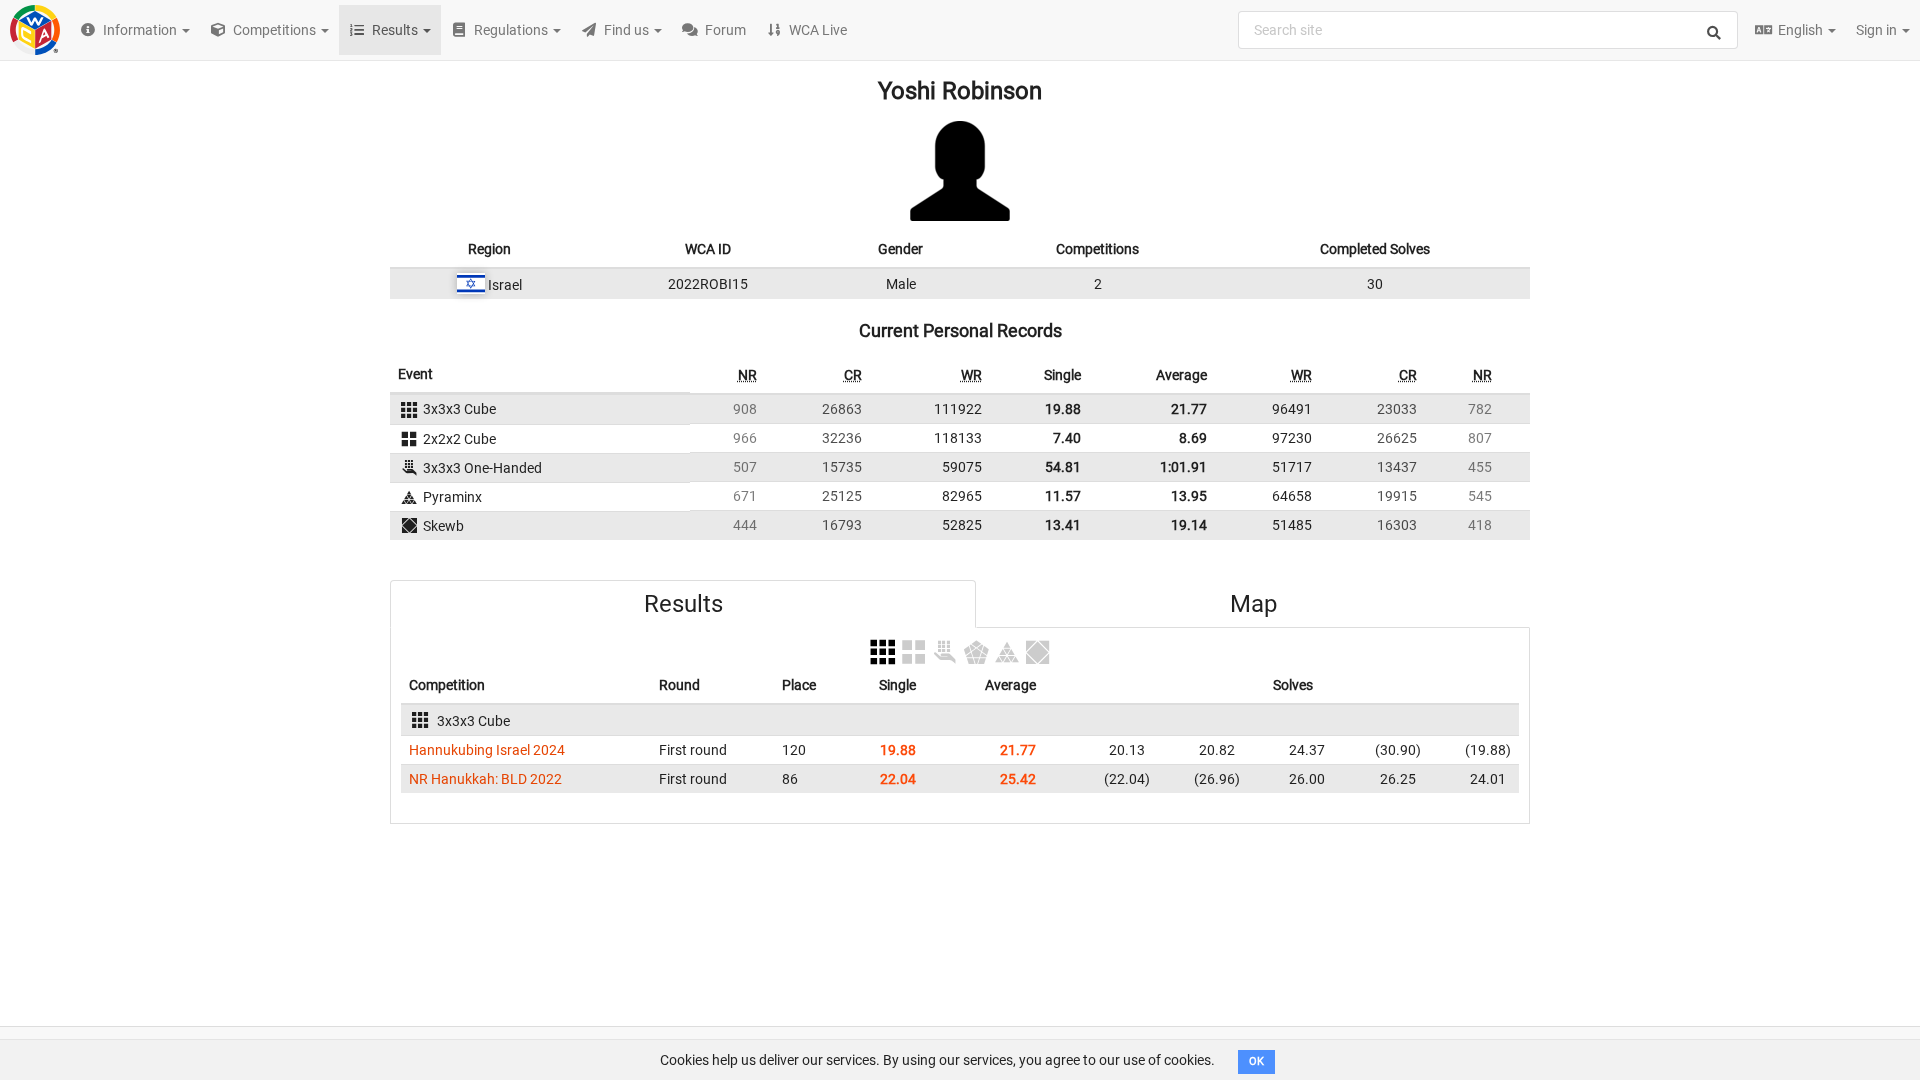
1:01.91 (1183, 467)
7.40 (1067, 438)
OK (1256, 1061)
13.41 (1063, 525)
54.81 (1063, 467)
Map (1253, 604)
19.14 (1189, 525)
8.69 (1193, 438)
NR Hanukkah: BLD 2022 (485, 779)
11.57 (1063, 496)
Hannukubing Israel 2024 (487, 750)
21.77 (1189, 409)
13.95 (1189, 496)
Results (683, 604)
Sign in (1878, 30)
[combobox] (1488, 30)
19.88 (1063, 409)
